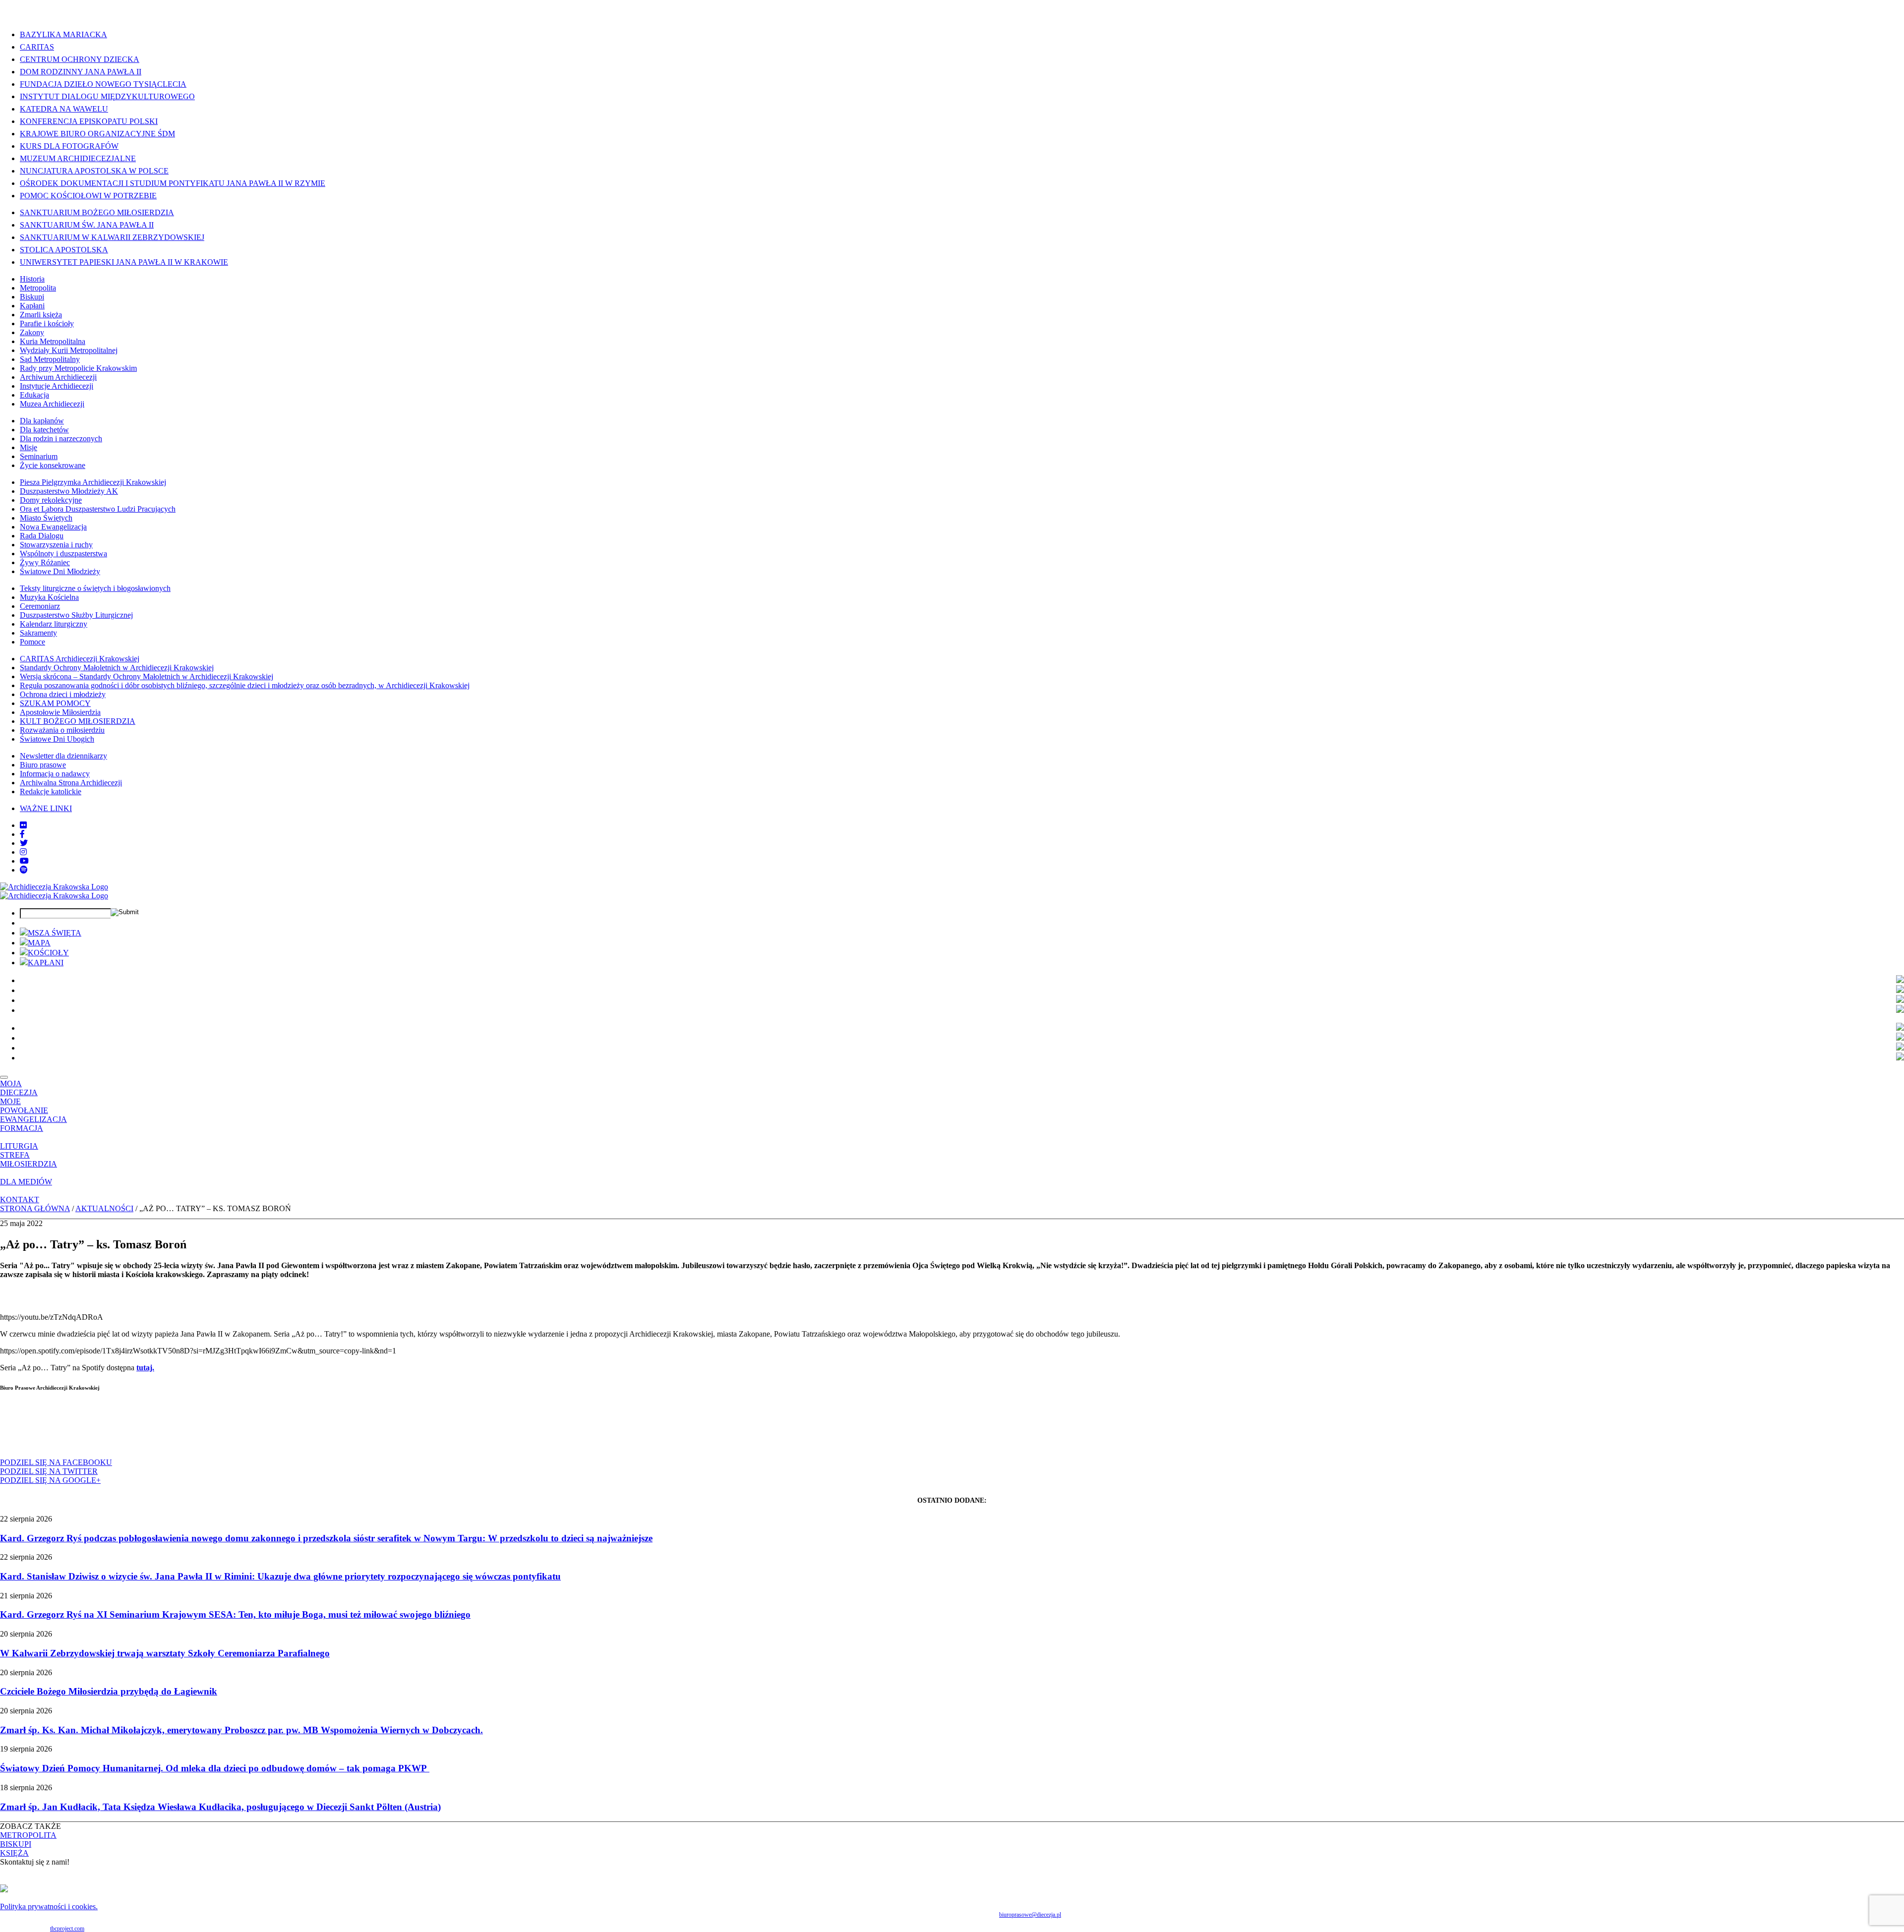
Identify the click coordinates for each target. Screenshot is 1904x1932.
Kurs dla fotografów (69, 146)
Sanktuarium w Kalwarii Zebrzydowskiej (112, 237)
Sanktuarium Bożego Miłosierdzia (97, 212)
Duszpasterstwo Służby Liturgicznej (76, 615)
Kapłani (32, 306)
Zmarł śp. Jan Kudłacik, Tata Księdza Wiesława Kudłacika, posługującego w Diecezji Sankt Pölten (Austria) (220, 1807)
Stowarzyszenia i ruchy (56, 545)
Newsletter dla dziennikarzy (63, 756)
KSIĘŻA (14, 1853)
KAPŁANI (46, 963)
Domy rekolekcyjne (51, 500)
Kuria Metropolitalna (53, 341)
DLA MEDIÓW (26, 1182)
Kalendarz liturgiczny (54, 624)
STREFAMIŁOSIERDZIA (29, 1159)
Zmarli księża (41, 315)
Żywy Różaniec (45, 562)
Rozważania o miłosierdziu (62, 730)
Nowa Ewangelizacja (53, 527)
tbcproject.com (67, 1929)
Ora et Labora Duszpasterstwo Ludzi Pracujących (98, 509)
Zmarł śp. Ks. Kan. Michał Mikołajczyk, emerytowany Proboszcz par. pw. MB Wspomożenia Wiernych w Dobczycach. (241, 1730)
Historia (32, 279)
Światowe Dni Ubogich (57, 739)
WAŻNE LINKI (46, 808)
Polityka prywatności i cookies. (49, 1906)
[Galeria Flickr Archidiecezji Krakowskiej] (23, 825)
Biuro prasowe (43, 765)
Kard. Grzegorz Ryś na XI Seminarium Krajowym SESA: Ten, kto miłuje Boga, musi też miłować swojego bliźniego (235, 1614)
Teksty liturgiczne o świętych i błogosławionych (95, 588)
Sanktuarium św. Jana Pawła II (87, 225)
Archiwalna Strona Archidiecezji (71, 783)
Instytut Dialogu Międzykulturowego (107, 96)
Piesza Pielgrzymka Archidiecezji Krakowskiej (93, 482)
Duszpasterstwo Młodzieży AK (69, 491)
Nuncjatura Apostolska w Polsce (94, 171)
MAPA (39, 943)
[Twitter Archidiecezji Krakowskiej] (24, 843)
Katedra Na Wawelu (64, 109)
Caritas (37, 47)
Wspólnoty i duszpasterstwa (63, 554)
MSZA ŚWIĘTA (55, 933)
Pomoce (32, 642)
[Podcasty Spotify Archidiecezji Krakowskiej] (24, 870)
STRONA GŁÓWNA (35, 1208)
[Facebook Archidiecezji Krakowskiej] (22, 834)
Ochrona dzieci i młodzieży (63, 694)
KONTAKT (20, 1200)
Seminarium (39, 456)
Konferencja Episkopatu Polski (89, 121)
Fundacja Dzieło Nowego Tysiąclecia (103, 84)
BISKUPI (16, 1844)
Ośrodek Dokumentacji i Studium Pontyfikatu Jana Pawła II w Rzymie (173, 183)
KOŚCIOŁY (48, 953)
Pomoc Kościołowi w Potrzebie (88, 196)
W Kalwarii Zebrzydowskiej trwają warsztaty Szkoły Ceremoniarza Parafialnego (165, 1653)
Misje (29, 447)
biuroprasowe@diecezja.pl (1030, 1915)
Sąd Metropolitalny (50, 359)
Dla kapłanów (42, 421)
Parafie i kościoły (47, 323)
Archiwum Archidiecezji (58, 377)
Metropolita (38, 288)
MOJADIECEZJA (19, 1088)
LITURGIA (19, 1146)
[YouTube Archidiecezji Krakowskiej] (24, 861)
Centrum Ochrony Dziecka (80, 59)
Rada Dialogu (42, 536)
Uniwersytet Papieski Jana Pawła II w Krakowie (124, 262)
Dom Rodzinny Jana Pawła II (81, 72)
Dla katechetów (44, 430)
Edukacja (34, 395)
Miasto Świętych (46, 518)
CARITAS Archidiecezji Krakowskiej (80, 659)
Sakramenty (38, 633)
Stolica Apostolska (64, 250)
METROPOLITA (28, 1835)
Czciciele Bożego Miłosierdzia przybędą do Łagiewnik (109, 1691)
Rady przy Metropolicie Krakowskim (78, 368)
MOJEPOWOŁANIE (24, 1106)
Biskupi (32, 297)
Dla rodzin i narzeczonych (61, 439)
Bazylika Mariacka (63, 34)
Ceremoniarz (40, 606)
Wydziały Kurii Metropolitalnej (69, 350)
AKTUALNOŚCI (104, 1208)
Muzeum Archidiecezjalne (78, 158)
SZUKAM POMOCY (55, 703)
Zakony (32, 332)
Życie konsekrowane (53, 465)
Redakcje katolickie (51, 791)
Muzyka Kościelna (49, 597)
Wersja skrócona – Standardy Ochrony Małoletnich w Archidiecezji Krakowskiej (147, 676)
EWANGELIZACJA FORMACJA (33, 1124)
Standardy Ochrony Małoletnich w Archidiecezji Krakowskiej (117, 668)
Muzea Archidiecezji (52, 404)
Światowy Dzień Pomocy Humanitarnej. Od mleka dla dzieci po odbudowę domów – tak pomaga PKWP (215, 1768)
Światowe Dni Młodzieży (60, 571)
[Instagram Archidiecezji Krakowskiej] (23, 852)
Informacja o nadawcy (55, 774)
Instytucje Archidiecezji (57, 386)
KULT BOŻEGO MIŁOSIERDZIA (78, 721)
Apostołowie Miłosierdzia (60, 712)
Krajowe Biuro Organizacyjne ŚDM (97, 134)
